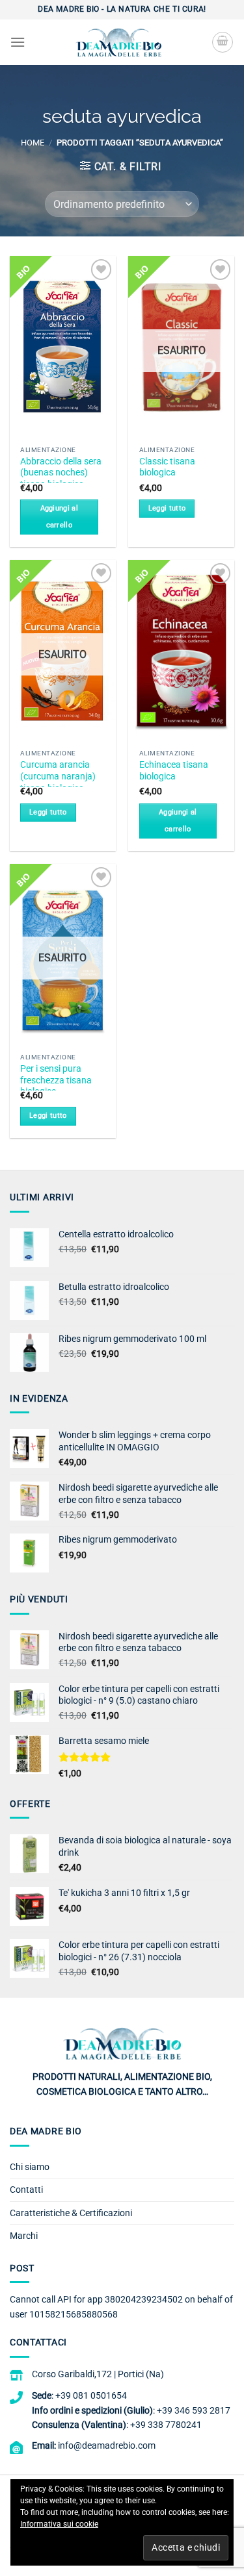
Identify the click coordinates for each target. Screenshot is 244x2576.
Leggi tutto (167, 508)
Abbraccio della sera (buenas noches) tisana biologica (61, 473)
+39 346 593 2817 (194, 2410)
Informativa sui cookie (59, 2524)
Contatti (26, 2190)
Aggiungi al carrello (60, 517)
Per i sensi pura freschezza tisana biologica (56, 1080)
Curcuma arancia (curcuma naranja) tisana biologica (58, 776)
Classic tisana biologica (167, 467)
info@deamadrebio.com (107, 2445)
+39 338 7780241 (166, 2425)
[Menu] (18, 42)
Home (33, 143)
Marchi (24, 2236)
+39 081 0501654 (91, 2395)
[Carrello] (223, 42)
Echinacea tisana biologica (174, 770)
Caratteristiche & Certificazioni (71, 2213)
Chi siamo (30, 2167)
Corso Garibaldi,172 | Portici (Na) (98, 2374)
